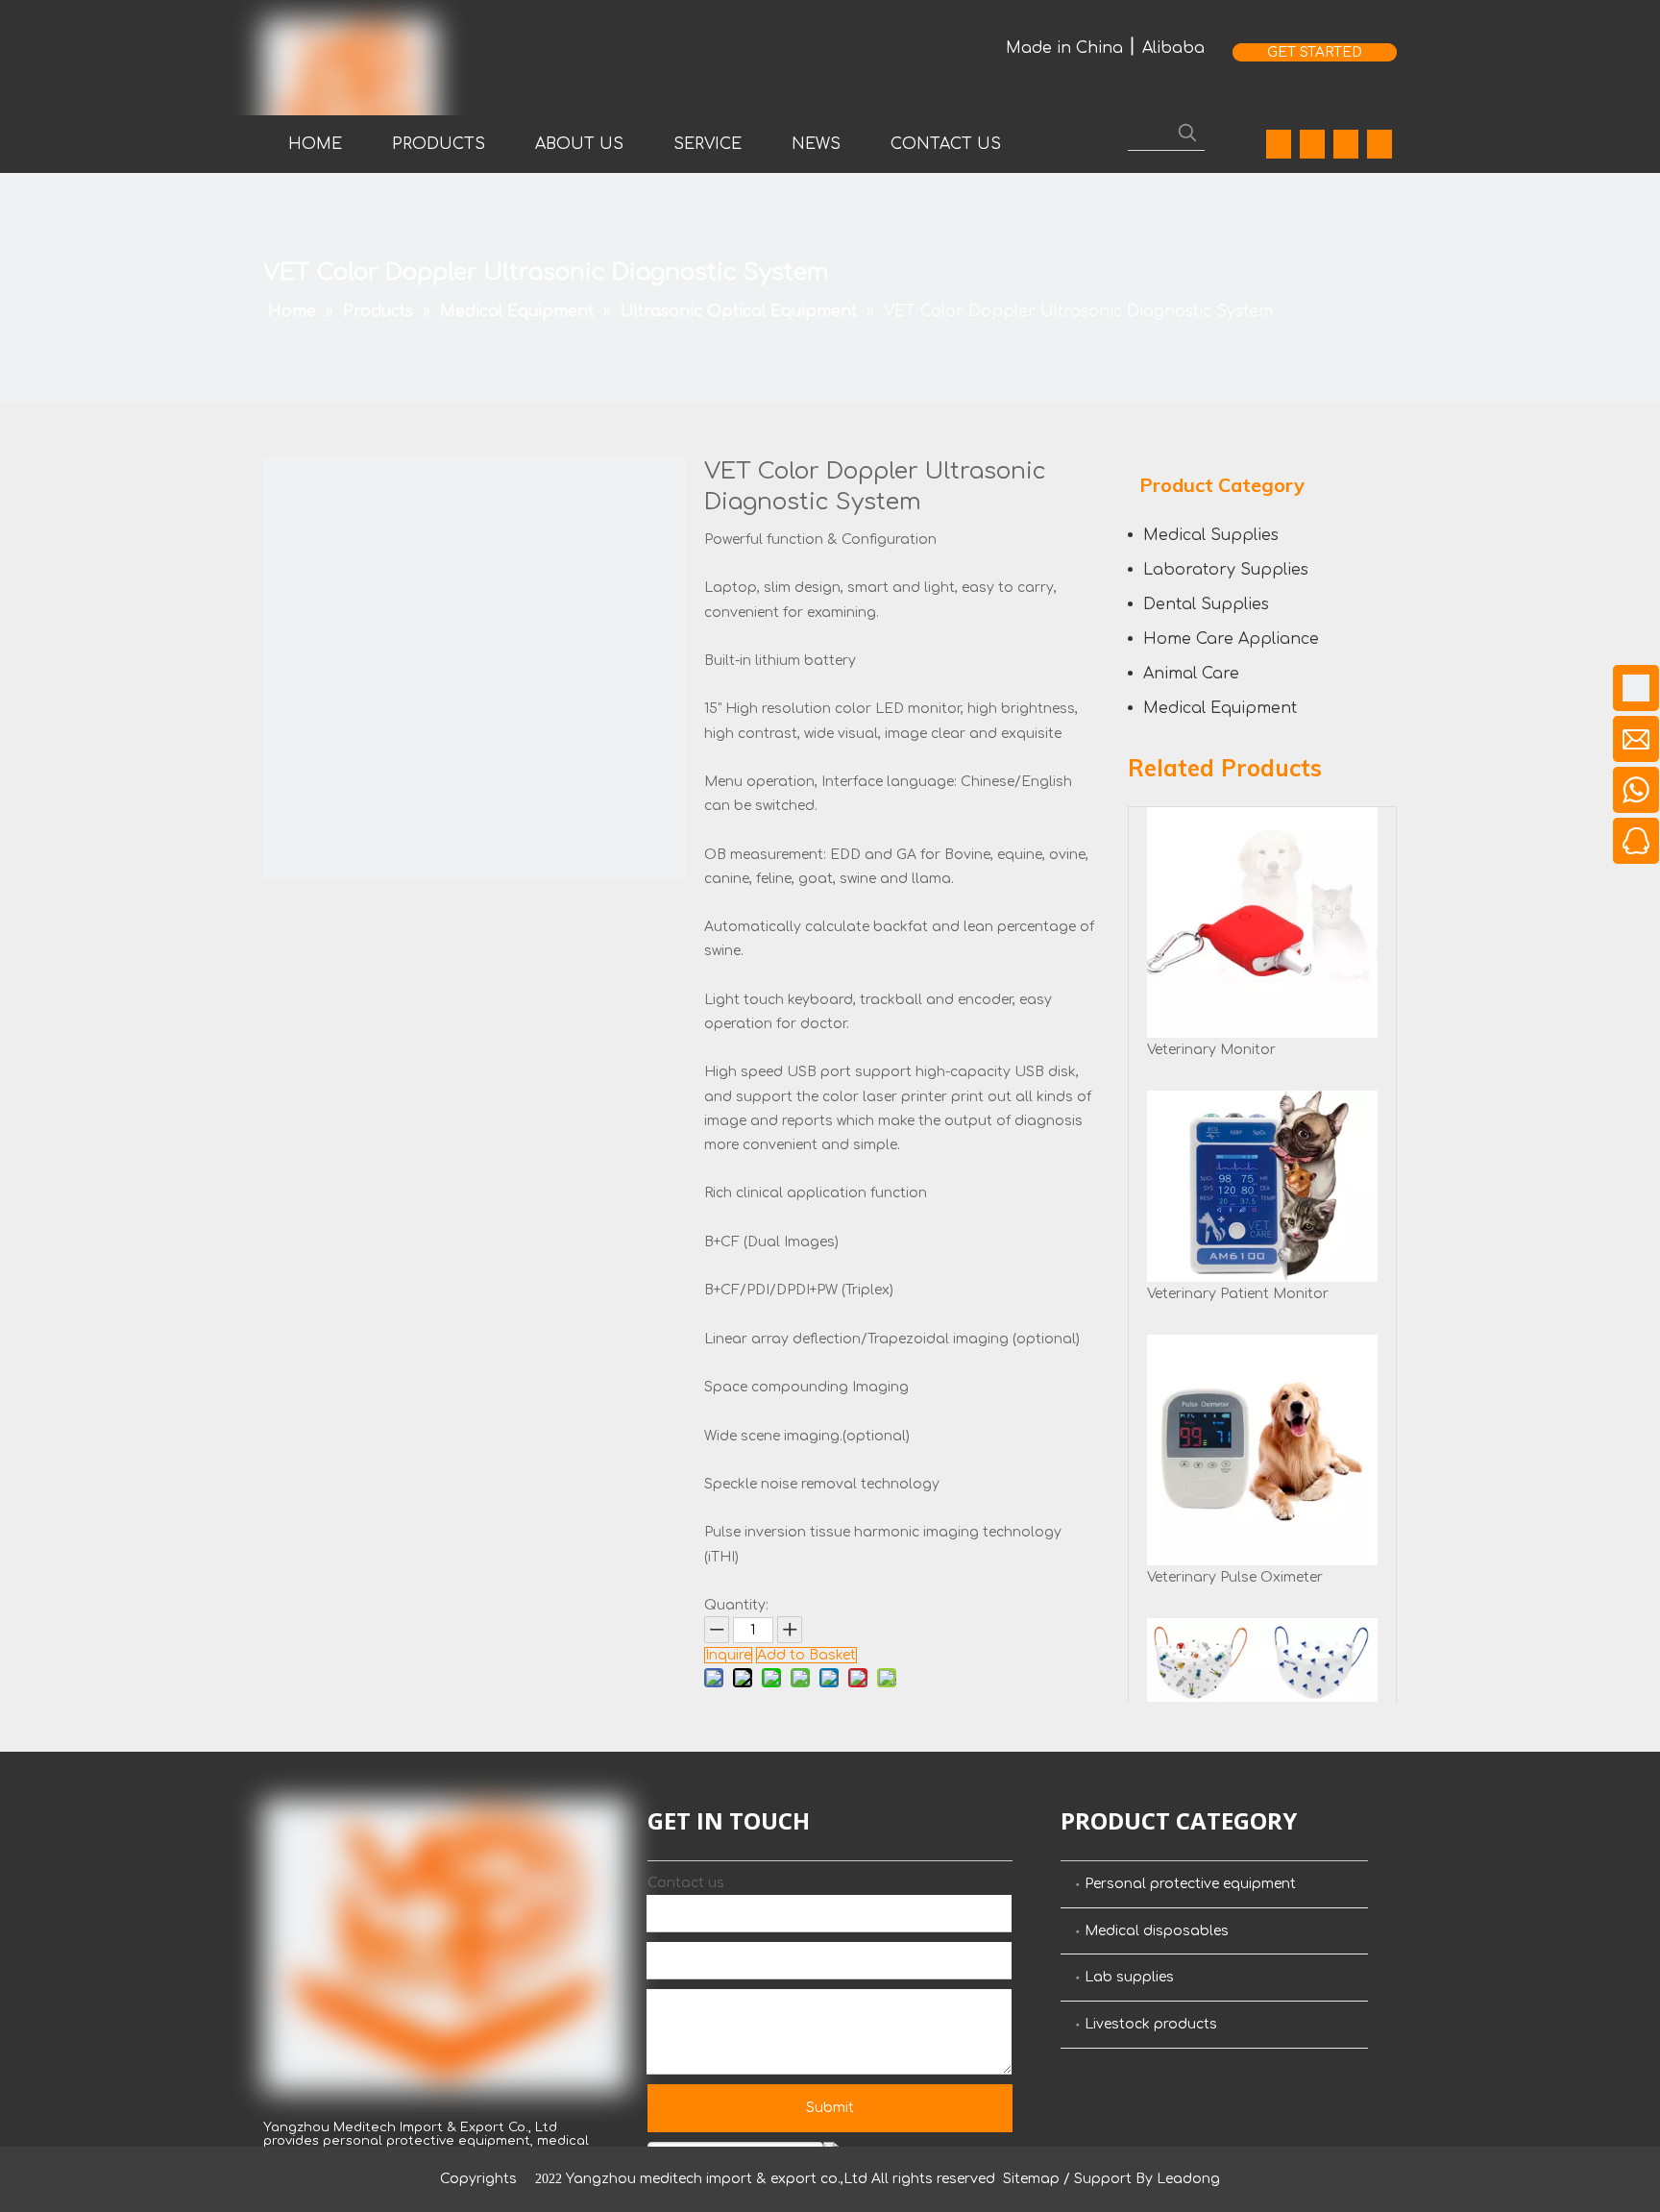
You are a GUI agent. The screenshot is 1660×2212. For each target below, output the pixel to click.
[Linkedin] (1312, 144)
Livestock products (1151, 2024)
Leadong (1188, 2179)
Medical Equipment (1220, 708)
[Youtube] (1346, 144)
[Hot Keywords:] (1187, 133)
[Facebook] (1279, 144)
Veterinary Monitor (1211, 1050)
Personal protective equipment (1190, 1884)
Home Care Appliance (1231, 639)
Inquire (728, 1655)
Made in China (1064, 48)
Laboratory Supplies (1226, 570)
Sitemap (1031, 2179)
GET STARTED (1315, 52)
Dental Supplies (1206, 604)
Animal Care (1191, 674)
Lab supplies (1129, 1977)
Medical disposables (1157, 1931)
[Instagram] (1379, 144)
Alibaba (1173, 48)
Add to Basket (806, 1655)
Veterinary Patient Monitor (1238, 1294)
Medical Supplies (1211, 535)
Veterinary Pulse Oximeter (1235, 1577)
